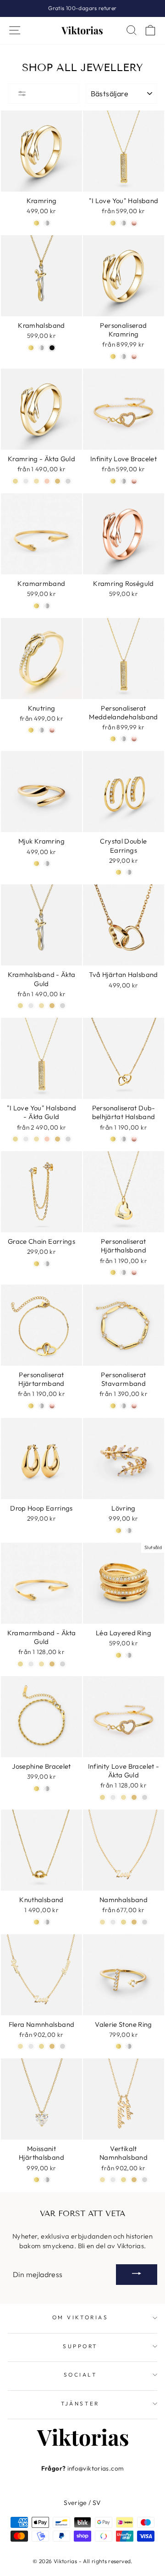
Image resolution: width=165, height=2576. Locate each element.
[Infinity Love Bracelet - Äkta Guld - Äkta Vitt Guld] (145, 1797)
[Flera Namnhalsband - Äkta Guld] (52, 2046)
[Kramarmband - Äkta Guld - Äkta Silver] (31, 1664)
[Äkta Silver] (26, 1139)
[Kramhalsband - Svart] (52, 348)
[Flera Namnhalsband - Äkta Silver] (31, 2046)
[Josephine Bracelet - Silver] (47, 1789)
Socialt (80, 2375)
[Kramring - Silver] (47, 223)
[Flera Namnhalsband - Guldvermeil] (41, 2046)
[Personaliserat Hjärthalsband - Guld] (113, 1272)
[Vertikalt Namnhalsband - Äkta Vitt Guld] (145, 2180)
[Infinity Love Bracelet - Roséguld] (134, 481)
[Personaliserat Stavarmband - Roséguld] (134, 1406)
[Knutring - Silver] (41, 730)
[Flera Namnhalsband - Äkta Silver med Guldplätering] (20, 2046)
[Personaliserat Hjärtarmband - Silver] (41, 1406)
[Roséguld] (134, 223)
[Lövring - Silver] (129, 1531)
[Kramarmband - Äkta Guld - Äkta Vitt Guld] (63, 1664)
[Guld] (113, 223)
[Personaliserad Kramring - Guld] (113, 356)
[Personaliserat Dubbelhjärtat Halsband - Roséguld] (134, 1139)
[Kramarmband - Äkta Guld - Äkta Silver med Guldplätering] (41, 1664)
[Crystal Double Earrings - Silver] (129, 872)
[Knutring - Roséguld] (52, 730)
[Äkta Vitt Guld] (68, 1139)
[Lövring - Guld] (118, 1531)
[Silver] (124, 223)
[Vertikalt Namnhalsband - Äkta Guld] (134, 2180)
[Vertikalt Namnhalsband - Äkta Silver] (113, 2180)
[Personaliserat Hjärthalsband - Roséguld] (134, 1272)
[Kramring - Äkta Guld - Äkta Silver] (26, 481)
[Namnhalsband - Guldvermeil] (124, 1922)
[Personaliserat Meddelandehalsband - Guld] (113, 739)
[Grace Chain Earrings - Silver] (47, 1264)
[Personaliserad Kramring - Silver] (124, 356)
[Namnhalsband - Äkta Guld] (134, 1922)
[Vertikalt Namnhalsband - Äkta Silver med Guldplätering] (102, 2180)
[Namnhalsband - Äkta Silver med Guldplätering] (102, 1922)
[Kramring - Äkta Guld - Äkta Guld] (58, 481)
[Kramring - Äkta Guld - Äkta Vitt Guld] (68, 481)
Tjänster (80, 2403)
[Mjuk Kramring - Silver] (47, 863)
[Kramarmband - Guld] (36, 606)
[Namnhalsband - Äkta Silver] (113, 1922)
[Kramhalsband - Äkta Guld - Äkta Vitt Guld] (63, 1006)
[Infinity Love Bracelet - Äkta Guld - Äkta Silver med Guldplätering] (124, 1797)
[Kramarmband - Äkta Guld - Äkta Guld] (52, 1664)
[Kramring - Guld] (36, 223)
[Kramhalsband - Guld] (31, 348)
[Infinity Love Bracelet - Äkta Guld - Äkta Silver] (113, 1797)
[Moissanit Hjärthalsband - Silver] (47, 2180)
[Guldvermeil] (15, 1139)
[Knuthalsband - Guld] (36, 1922)
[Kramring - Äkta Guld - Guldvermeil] (15, 481)
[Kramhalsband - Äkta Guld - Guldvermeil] (20, 1006)
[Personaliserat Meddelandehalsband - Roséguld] (134, 739)
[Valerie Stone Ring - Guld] (118, 2046)
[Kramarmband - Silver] (47, 606)
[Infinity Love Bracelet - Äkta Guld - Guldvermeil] (102, 1797)
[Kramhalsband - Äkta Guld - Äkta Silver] (31, 1006)
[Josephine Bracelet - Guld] (36, 1789)
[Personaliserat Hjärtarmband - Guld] (31, 1406)
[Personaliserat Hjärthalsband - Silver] (124, 1272)
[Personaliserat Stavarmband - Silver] (124, 1406)
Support (80, 2346)
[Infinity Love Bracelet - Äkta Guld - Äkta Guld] (134, 1797)
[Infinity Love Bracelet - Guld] (113, 481)
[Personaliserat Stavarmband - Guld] (113, 1406)
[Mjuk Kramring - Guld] (36, 863)
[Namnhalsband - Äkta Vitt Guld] (145, 1922)
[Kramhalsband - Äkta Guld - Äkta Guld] (52, 1006)
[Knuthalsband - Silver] (47, 1922)
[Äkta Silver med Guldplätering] (36, 1139)
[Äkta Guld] (58, 1139)
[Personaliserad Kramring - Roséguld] (134, 356)
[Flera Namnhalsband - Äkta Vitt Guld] (63, 2046)
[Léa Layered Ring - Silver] (129, 1655)
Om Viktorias (80, 2317)
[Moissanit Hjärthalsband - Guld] (36, 2180)
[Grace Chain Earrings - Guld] (36, 1264)
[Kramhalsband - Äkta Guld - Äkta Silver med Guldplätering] (41, 1006)
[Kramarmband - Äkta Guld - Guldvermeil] (20, 1664)
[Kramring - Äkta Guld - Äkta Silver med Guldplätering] (36, 481)
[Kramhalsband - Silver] (41, 348)
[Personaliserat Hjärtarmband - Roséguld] (52, 1406)
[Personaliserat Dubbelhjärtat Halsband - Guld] (113, 1139)
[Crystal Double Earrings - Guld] (118, 872)
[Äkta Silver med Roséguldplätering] (47, 1139)
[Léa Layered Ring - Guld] (118, 1655)
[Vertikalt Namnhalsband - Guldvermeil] (124, 2180)
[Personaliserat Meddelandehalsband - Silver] (124, 739)
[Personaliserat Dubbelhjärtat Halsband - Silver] (124, 1139)
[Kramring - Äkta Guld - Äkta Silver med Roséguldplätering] (47, 481)
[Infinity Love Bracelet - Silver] (124, 481)
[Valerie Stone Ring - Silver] (129, 2046)
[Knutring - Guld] (31, 730)
